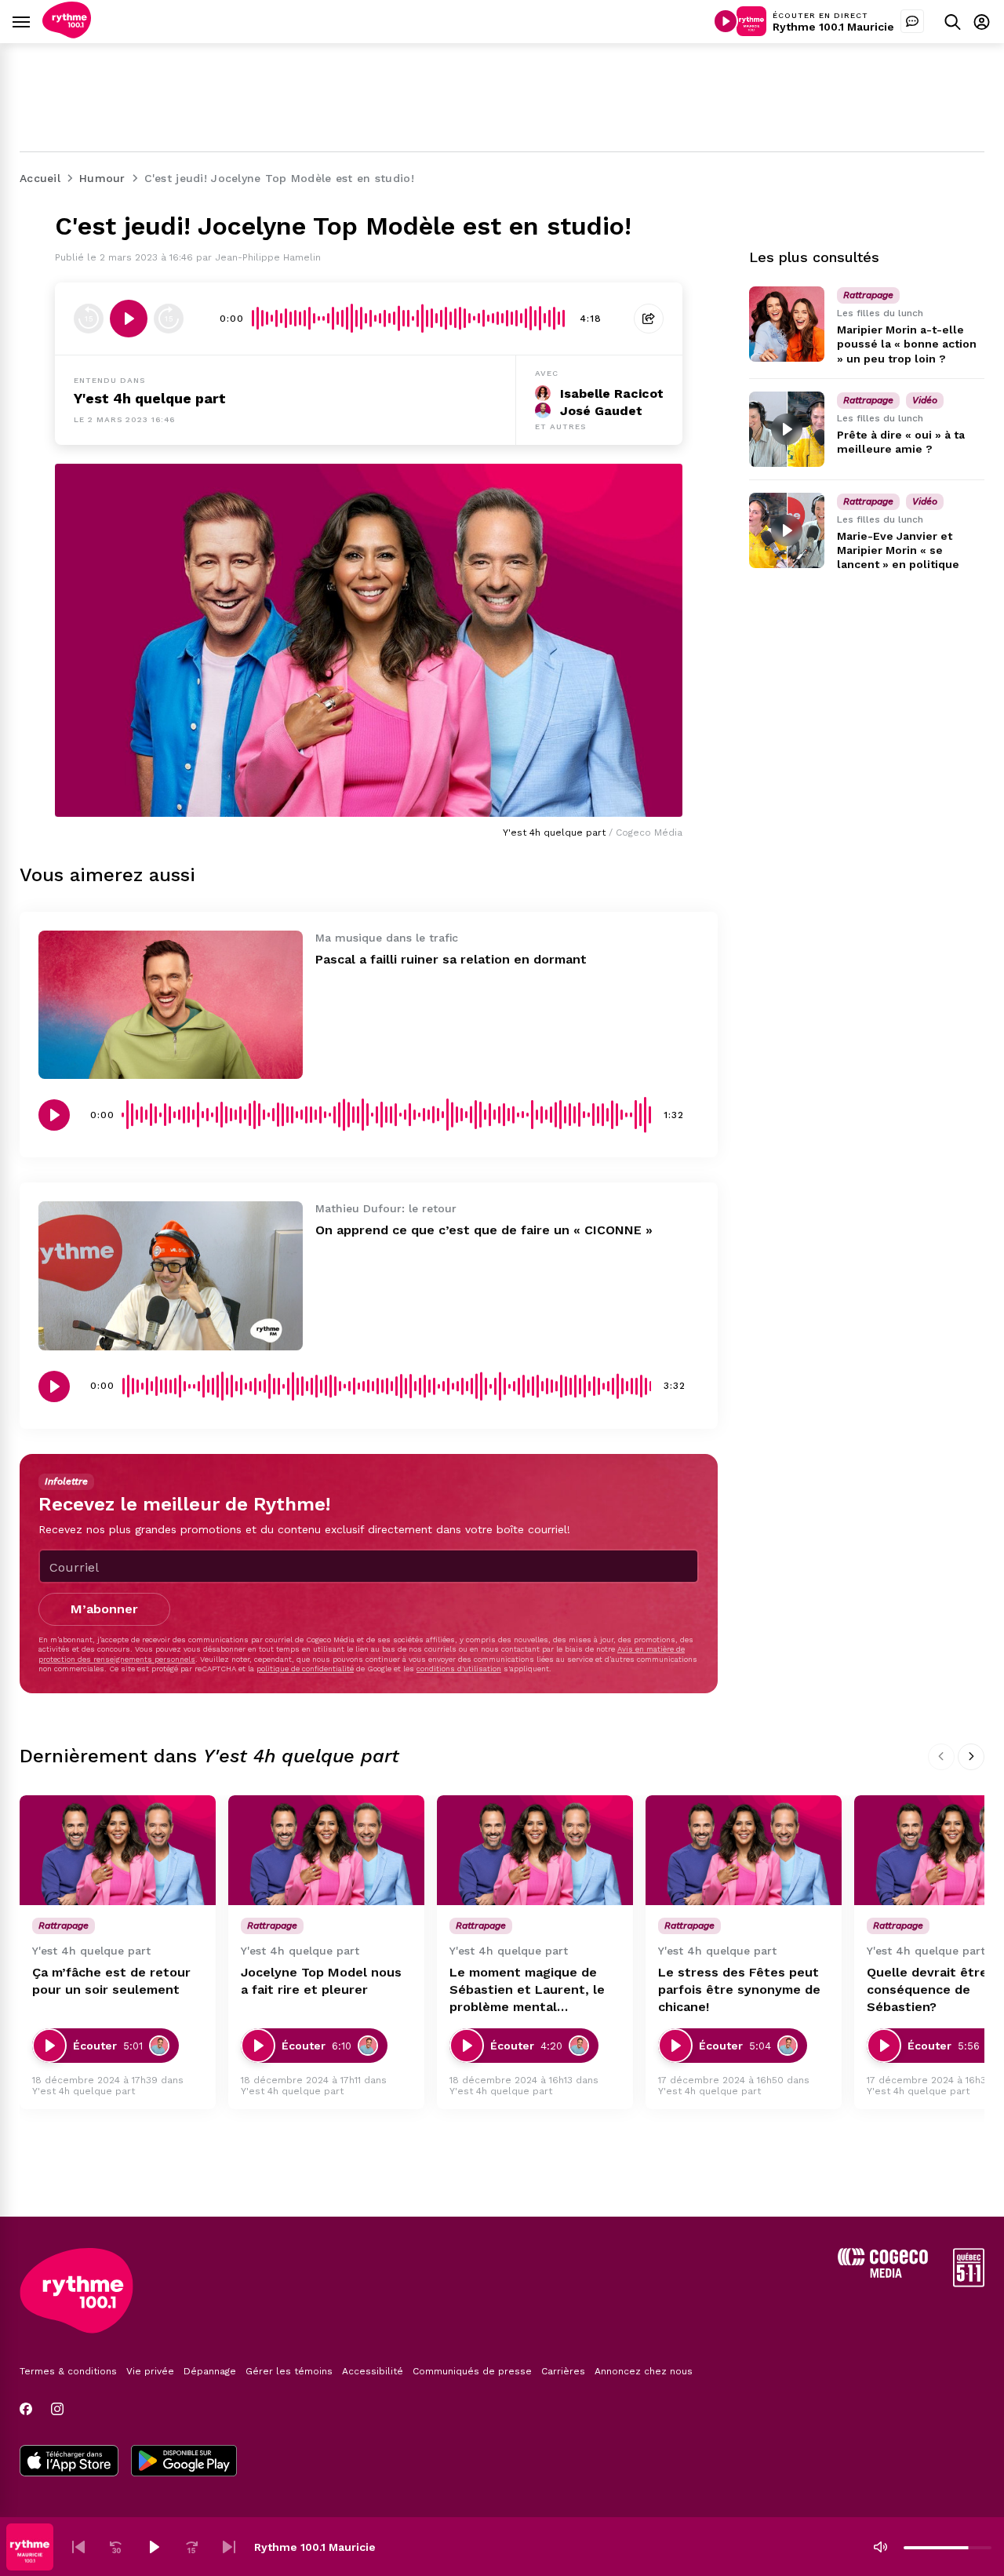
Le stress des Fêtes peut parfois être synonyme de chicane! (739, 1989)
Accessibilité (373, 2371)
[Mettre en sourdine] (880, 2547)
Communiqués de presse (472, 2371)
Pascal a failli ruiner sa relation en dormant (451, 959)
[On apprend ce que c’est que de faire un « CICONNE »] (171, 1275)
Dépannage (210, 2371)
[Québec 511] (969, 2283)
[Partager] (649, 319)
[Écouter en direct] (726, 21)
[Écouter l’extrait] (129, 319)
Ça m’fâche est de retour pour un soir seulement (111, 1981)
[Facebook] (26, 2409)
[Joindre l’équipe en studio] (912, 21)
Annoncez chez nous (644, 2371)
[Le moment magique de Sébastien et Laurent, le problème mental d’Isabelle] (535, 1851)
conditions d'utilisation (459, 1669)
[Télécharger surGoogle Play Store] (184, 2462)
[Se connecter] (982, 22)
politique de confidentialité (305, 1669)
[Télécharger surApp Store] (69, 2462)
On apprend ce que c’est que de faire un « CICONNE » (484, 1230)
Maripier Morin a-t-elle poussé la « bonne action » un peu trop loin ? (907, 344)
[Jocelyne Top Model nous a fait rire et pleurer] (326, 1851)
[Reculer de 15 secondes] (89, 319)
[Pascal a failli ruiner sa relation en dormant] (171, 1005)
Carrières (563, 2371)
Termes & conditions (68, 2371)
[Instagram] (57, 2409)
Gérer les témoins (289, 2371)
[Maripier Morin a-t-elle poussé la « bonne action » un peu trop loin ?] (787, 324)
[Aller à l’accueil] (67, 34)
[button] (78, 2547)
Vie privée (150, 2371)
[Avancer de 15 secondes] (169, 319)
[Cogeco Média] (883, 2274)
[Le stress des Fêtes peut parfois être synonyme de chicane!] (744, 1851)
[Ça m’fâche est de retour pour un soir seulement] (118, 1851)
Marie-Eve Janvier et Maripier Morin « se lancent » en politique (898, 550)
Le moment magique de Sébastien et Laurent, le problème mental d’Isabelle (527, 1990)
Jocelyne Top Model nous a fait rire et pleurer (321, 1981)
